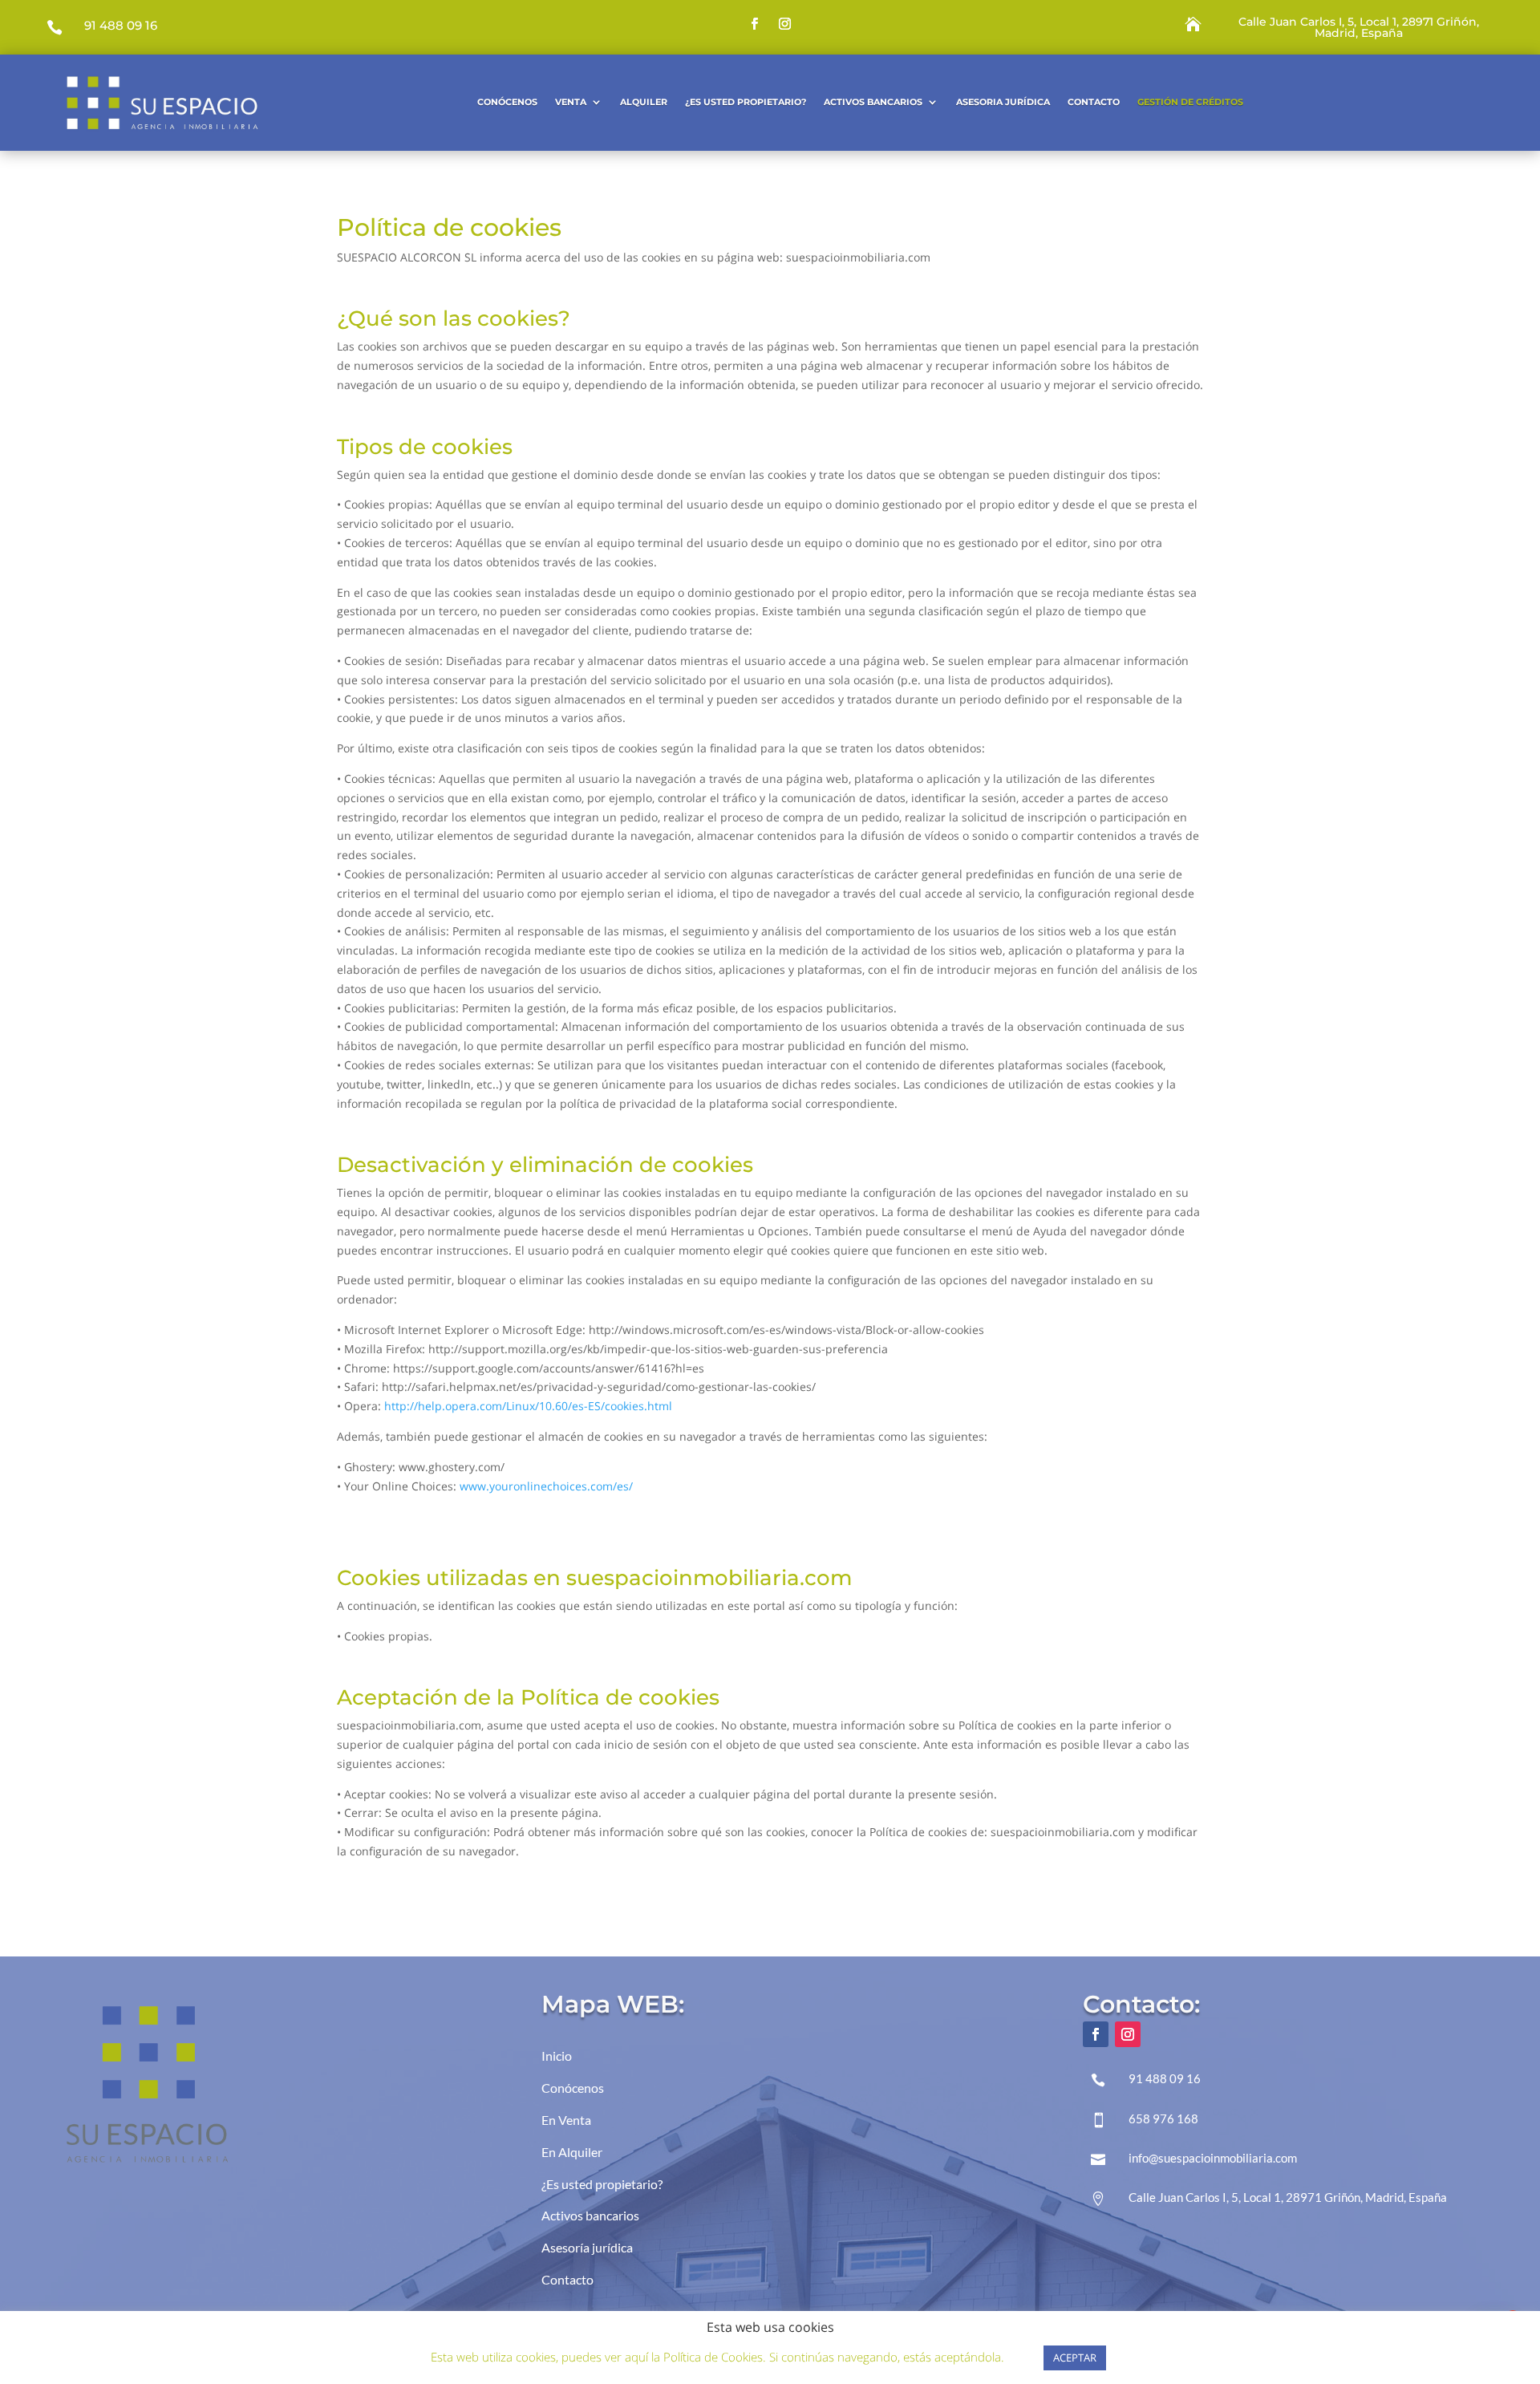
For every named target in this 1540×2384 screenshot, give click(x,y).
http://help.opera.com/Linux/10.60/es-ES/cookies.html (528, 1406)
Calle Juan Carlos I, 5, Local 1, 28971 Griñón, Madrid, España (1359, 27)
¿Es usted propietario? (746, 102)
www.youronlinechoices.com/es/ (546, 1486)
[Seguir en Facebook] (755, 24)
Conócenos (573, 2088)
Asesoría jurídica (587, 2247)
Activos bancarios (590, 2215)
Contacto (1094, 102)
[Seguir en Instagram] (785, 24)
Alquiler (644, 102)
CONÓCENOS (507, 102)
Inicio (557, 2056)
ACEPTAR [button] (1075, 2358)
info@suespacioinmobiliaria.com (1213, 2158)
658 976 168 (1163, 2118)
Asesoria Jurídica (1003, 102)
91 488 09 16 (121, 25)
